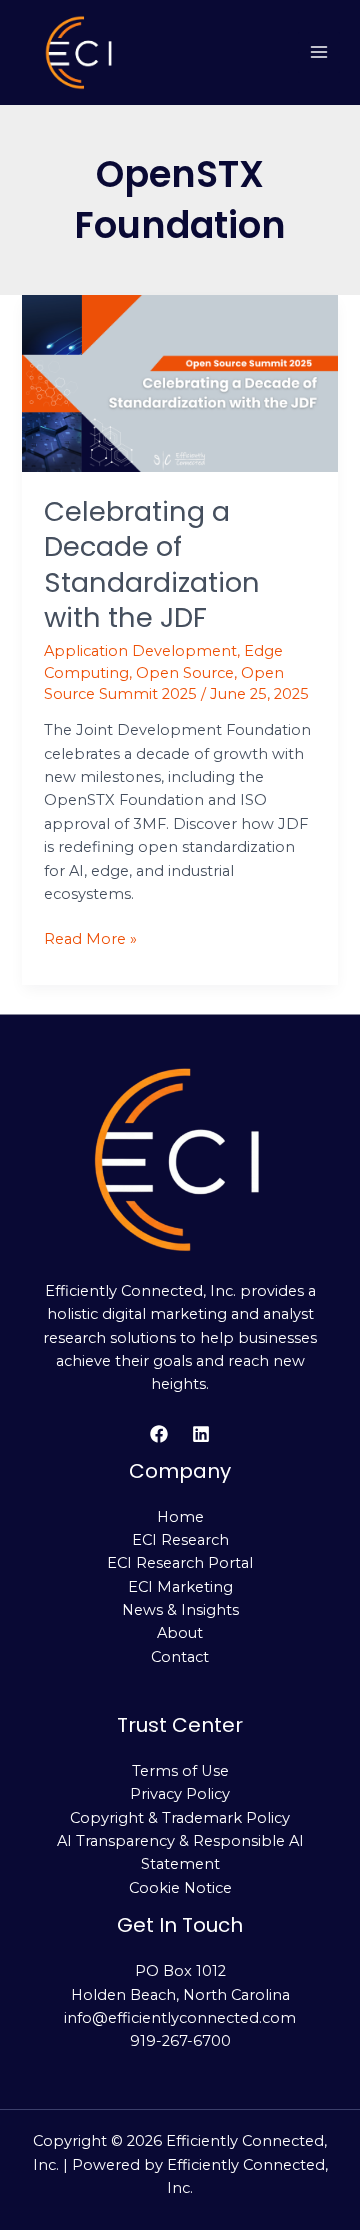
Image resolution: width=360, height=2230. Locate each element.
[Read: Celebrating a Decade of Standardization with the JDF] (179, 382)
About (180, 1633)
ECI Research (180, 1540)
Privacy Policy (180, 1794)
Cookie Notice (180, 1888)
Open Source (185, 673)
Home (180, 1517)
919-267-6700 (180, 2041)
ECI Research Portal (180, 1563)
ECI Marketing (180, 1587)
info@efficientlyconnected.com (180, 2018)
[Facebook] (159, 1434)
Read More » (90, 938)
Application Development (140, 651)
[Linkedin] (201, 1434)
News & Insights (180, 1610)
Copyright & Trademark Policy (180, 1818)
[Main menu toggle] (319, 53)
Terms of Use (180, 1771)
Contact (180, 1657)
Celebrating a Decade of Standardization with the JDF (152, 565)
